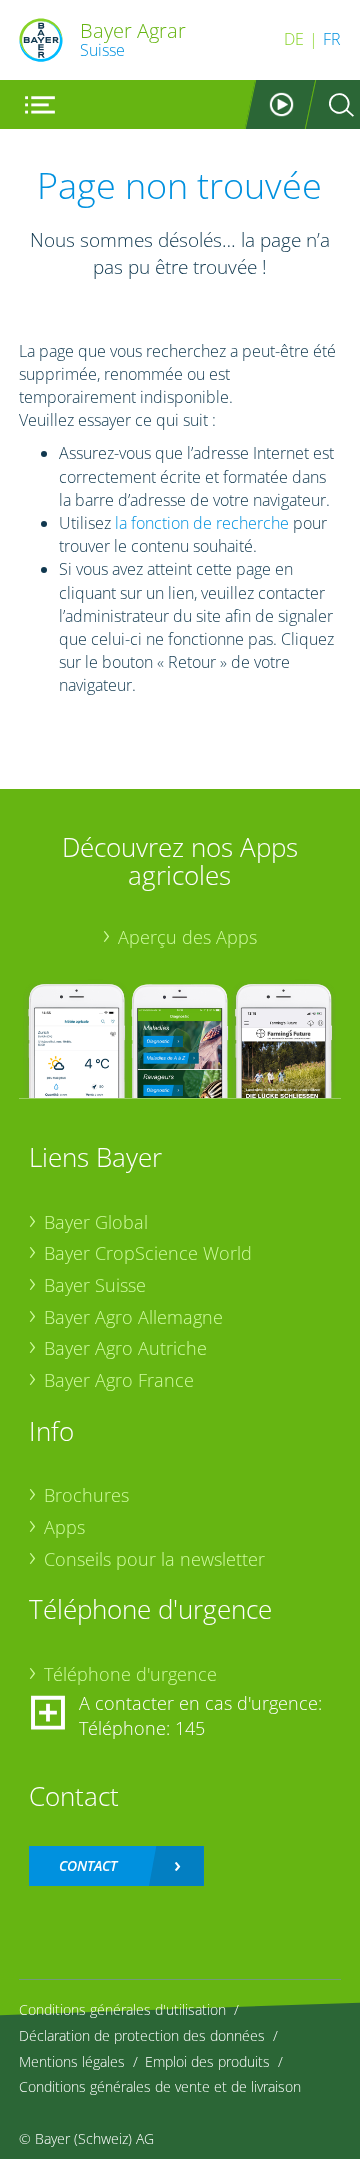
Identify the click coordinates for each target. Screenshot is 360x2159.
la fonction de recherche (202, 523)
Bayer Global (96, 1222)
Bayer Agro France (119, 1380)
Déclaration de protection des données (142, 2035)
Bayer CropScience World (148, 1253)
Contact (88, 1865)
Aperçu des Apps (187, 937)
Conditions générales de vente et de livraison (160, 2086)
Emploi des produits (207, 2061)
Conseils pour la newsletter (154, 1559)
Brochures (86, 1495)
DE (294, 39)
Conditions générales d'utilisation (122, 2009)
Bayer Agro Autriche (125, 1348)
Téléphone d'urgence (130, 1674)
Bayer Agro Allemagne (133, 1317)
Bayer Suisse (95, 1285)
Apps (64, 1527)
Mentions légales (72, 2061)
